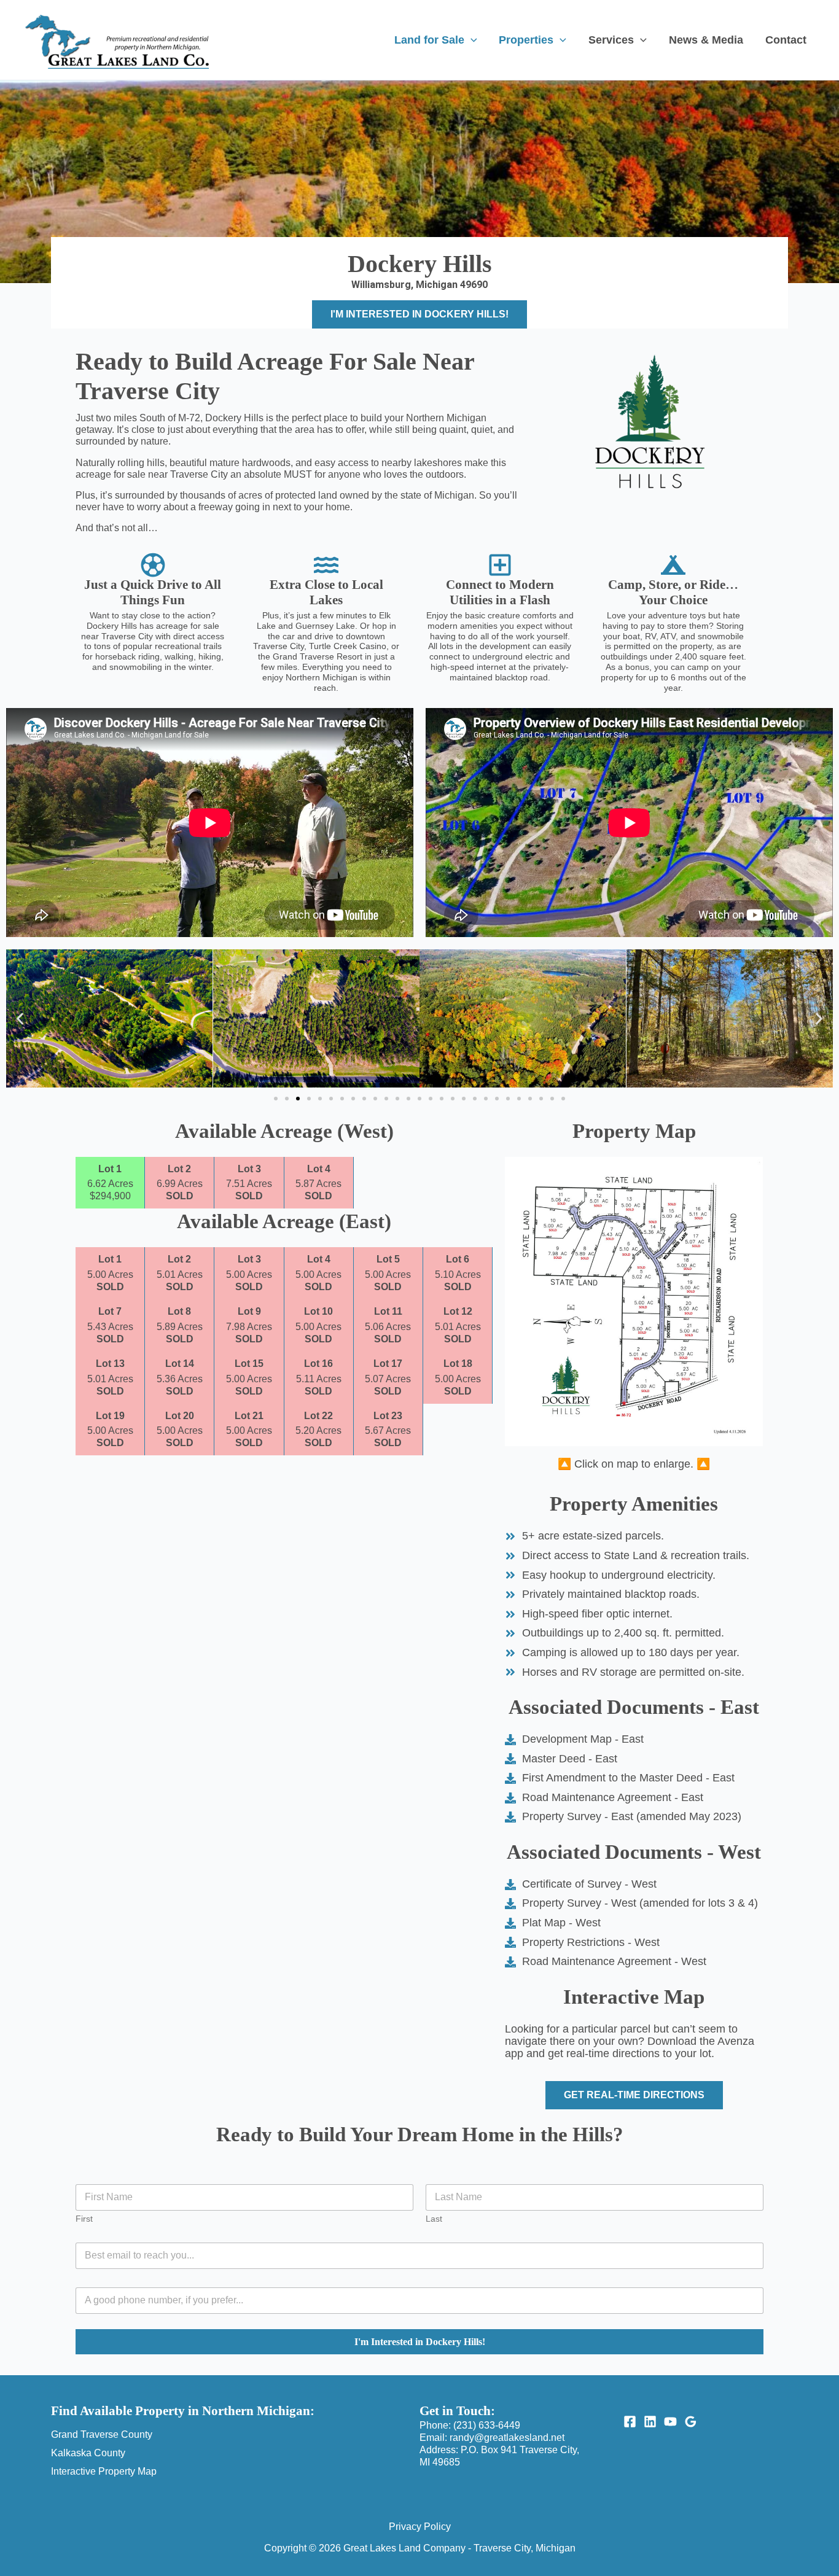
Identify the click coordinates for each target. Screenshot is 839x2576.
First (84, 2219)
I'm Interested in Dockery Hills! (420, 2342)
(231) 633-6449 (487, 2425)
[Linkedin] (650, 2422)
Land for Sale (429, 40)
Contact (786, 40)
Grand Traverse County (102, 2434)
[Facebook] (630, 2422)
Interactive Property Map (104, 2471)
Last (434, 2219)
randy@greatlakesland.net (507, 2438)
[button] (471, 40)
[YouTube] (670, 2422)
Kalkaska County (88, 2453)
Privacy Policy (420, 2527)
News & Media (706, 40)
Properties (526, 40)
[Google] (691, 2422)
